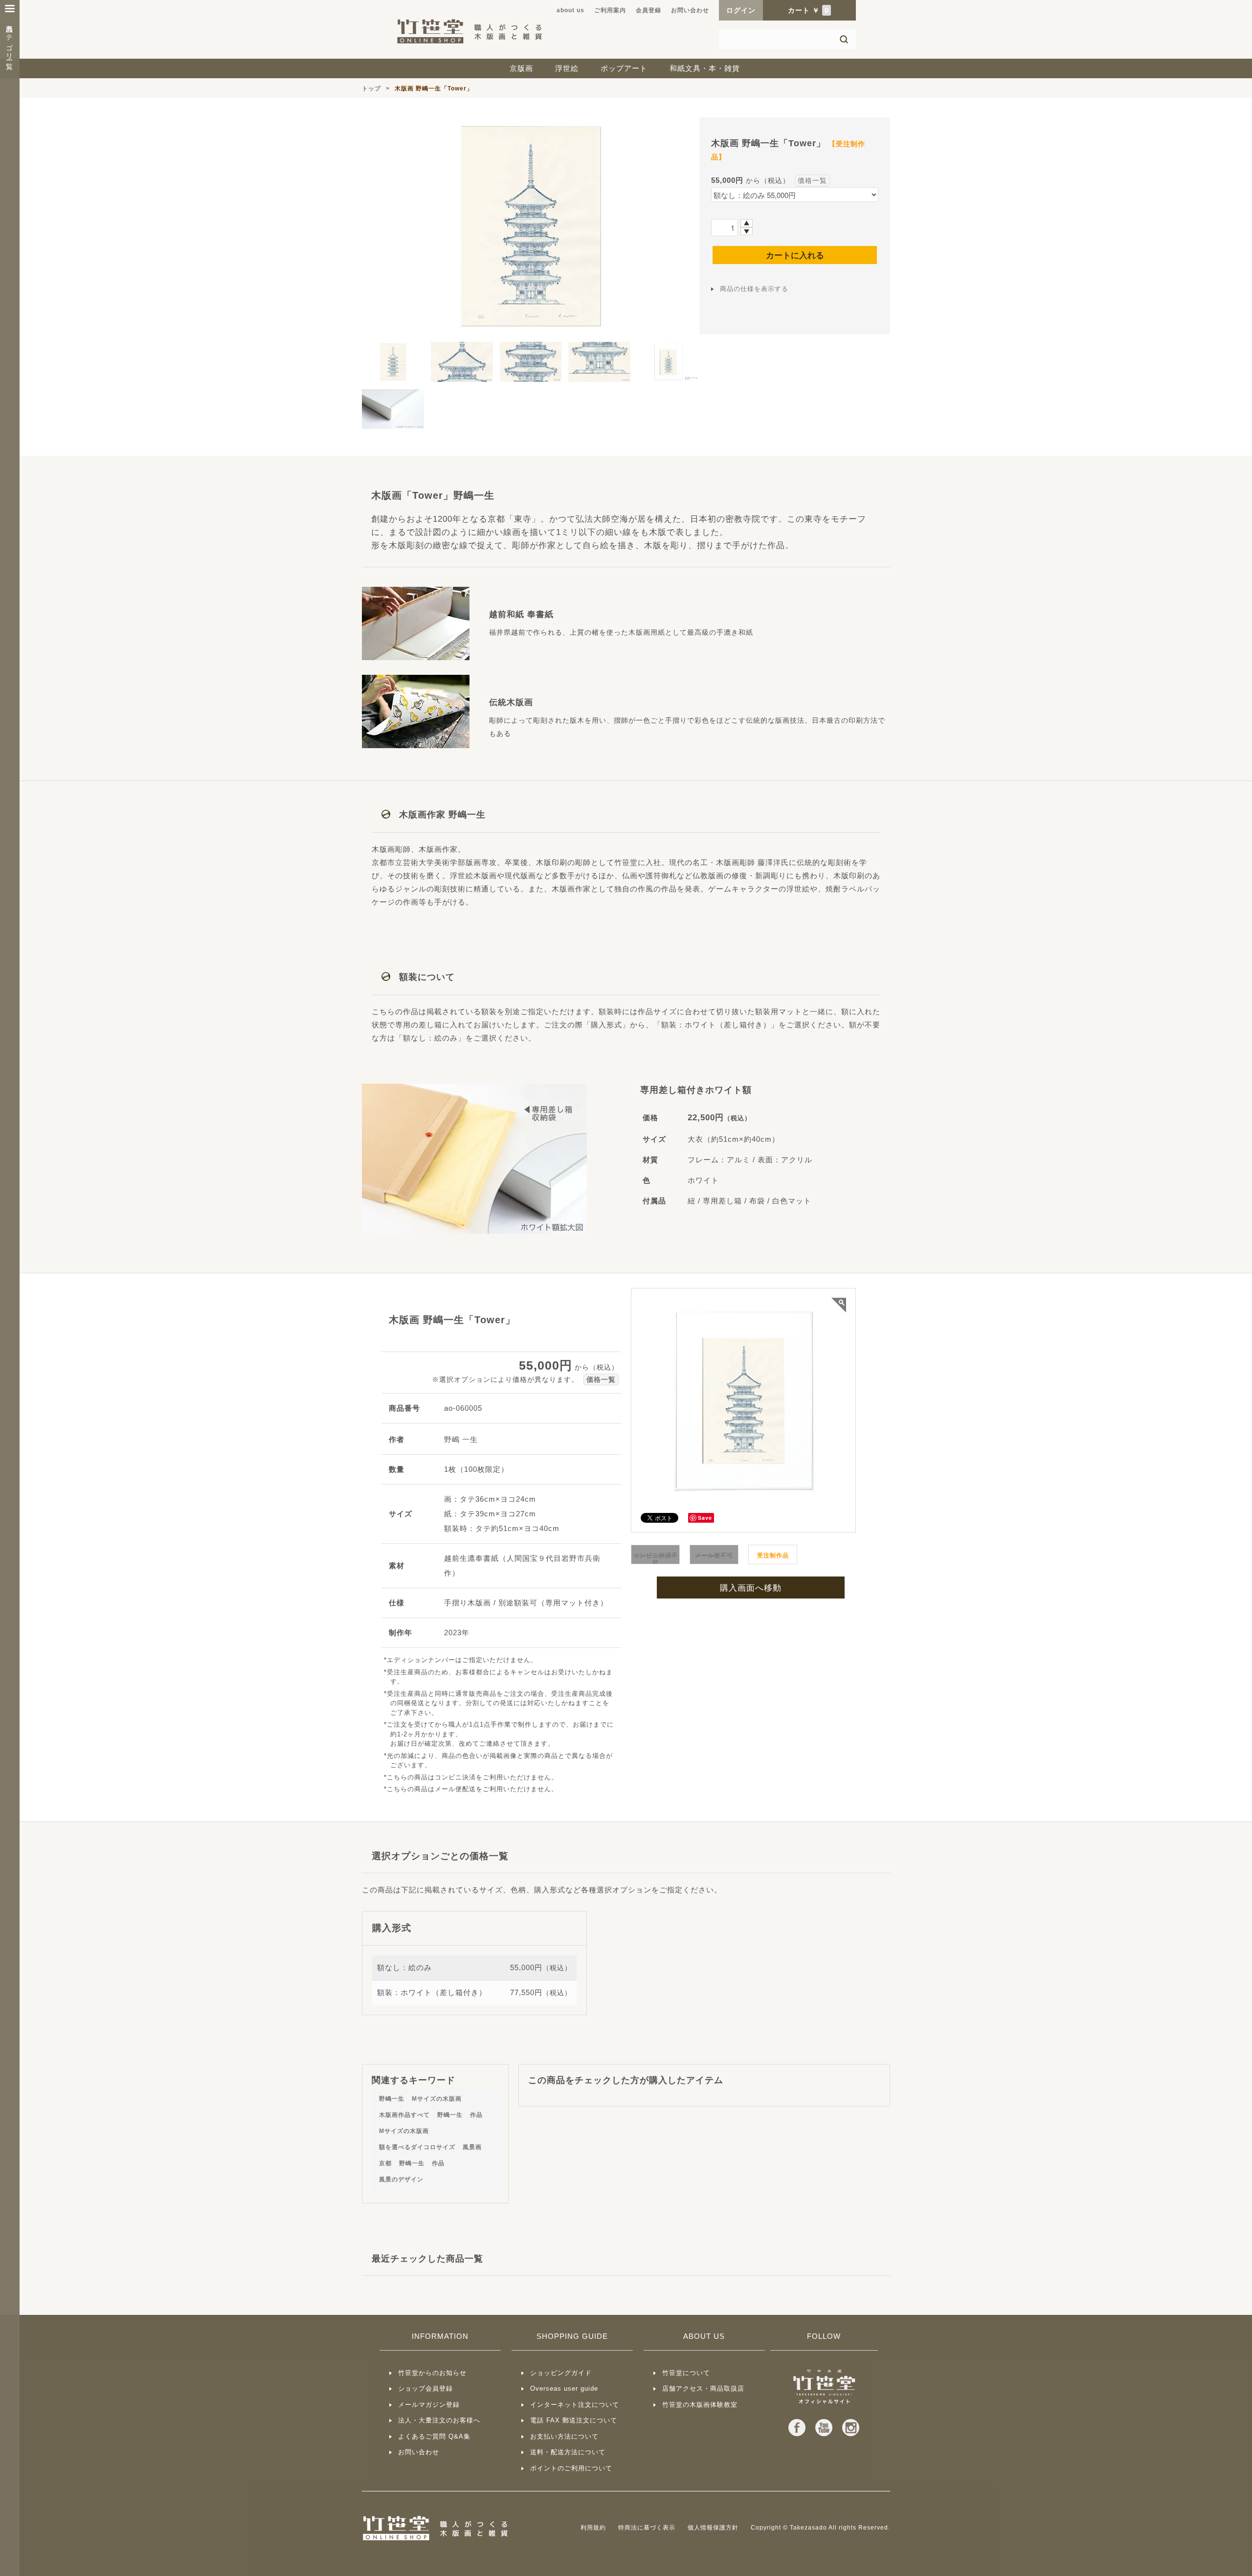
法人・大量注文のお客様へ (439, 2420)
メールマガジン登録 (429, 2405)
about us (570, 10)
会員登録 (648, 10)
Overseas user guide (564, 2388)
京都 (385, 2163)
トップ (371, 89)
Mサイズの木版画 (437, 2099)
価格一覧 (812, 180)
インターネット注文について (575, 2405)
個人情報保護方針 (713, 2528)
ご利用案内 (610, 10)
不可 (656, 1559)
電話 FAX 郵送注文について (574, 2420)
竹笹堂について (686, 2373)
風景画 (472, 2147)
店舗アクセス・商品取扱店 (703, 2388)
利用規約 (593, 2528)
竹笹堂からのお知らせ (432, 2373)
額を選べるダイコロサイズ (417, 2147)
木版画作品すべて (404, 2115)
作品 (476, 2115)
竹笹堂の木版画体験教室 (700, 2405)
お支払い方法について (564, 2436)
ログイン (741, 10)
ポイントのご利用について (571, 2468)
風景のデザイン (401, 2179)
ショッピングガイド (561, 2373)
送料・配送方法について (568, 2452)
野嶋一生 (392, 2099)
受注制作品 (773, 1555)
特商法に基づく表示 (647, 2528)
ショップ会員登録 (425, 2388)
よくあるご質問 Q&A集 (434, 2436)
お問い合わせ (690, 10)
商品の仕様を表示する (754, 289)
